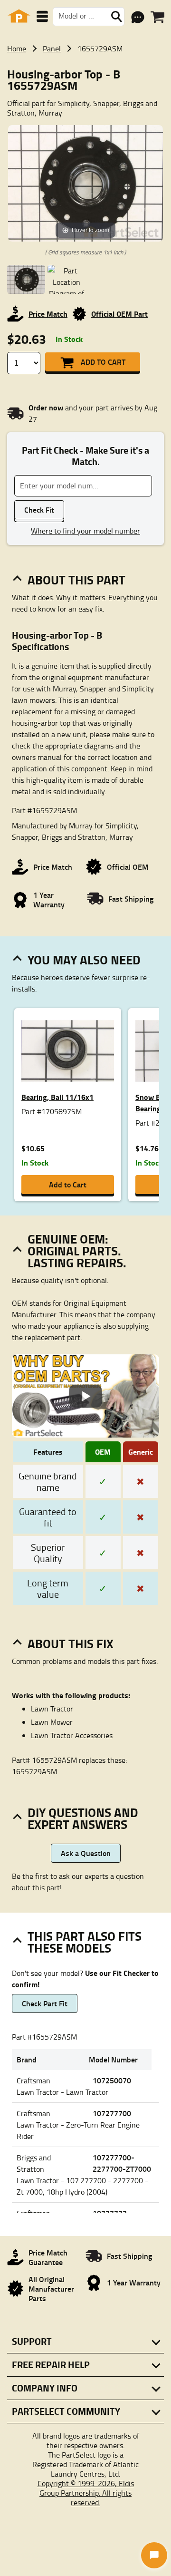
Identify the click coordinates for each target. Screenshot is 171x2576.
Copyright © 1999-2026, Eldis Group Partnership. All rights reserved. (86, 2493)
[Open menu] (42, 16)
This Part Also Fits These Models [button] (85, 1942)
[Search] (116, 17)
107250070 (112, 2080)
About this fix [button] (71, 1643)
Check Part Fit (45, 2003)
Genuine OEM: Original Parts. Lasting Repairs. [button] (77, 1251)
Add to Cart (103, 362)
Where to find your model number (85, 531)
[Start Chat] (154, 2555)
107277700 (112, 2113)
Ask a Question (86, 1853)
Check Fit (39, 510)
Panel (52, 49)
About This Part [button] (76, 580)
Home (17, 49)
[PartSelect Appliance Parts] (19, 16)
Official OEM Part (119, 314)
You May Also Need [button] (84, 960)
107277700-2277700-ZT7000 (122, 2163)
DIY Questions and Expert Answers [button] (83, 1818)
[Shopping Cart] (157, 17)
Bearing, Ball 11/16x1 (57, 1097)
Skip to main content (86, 94)
